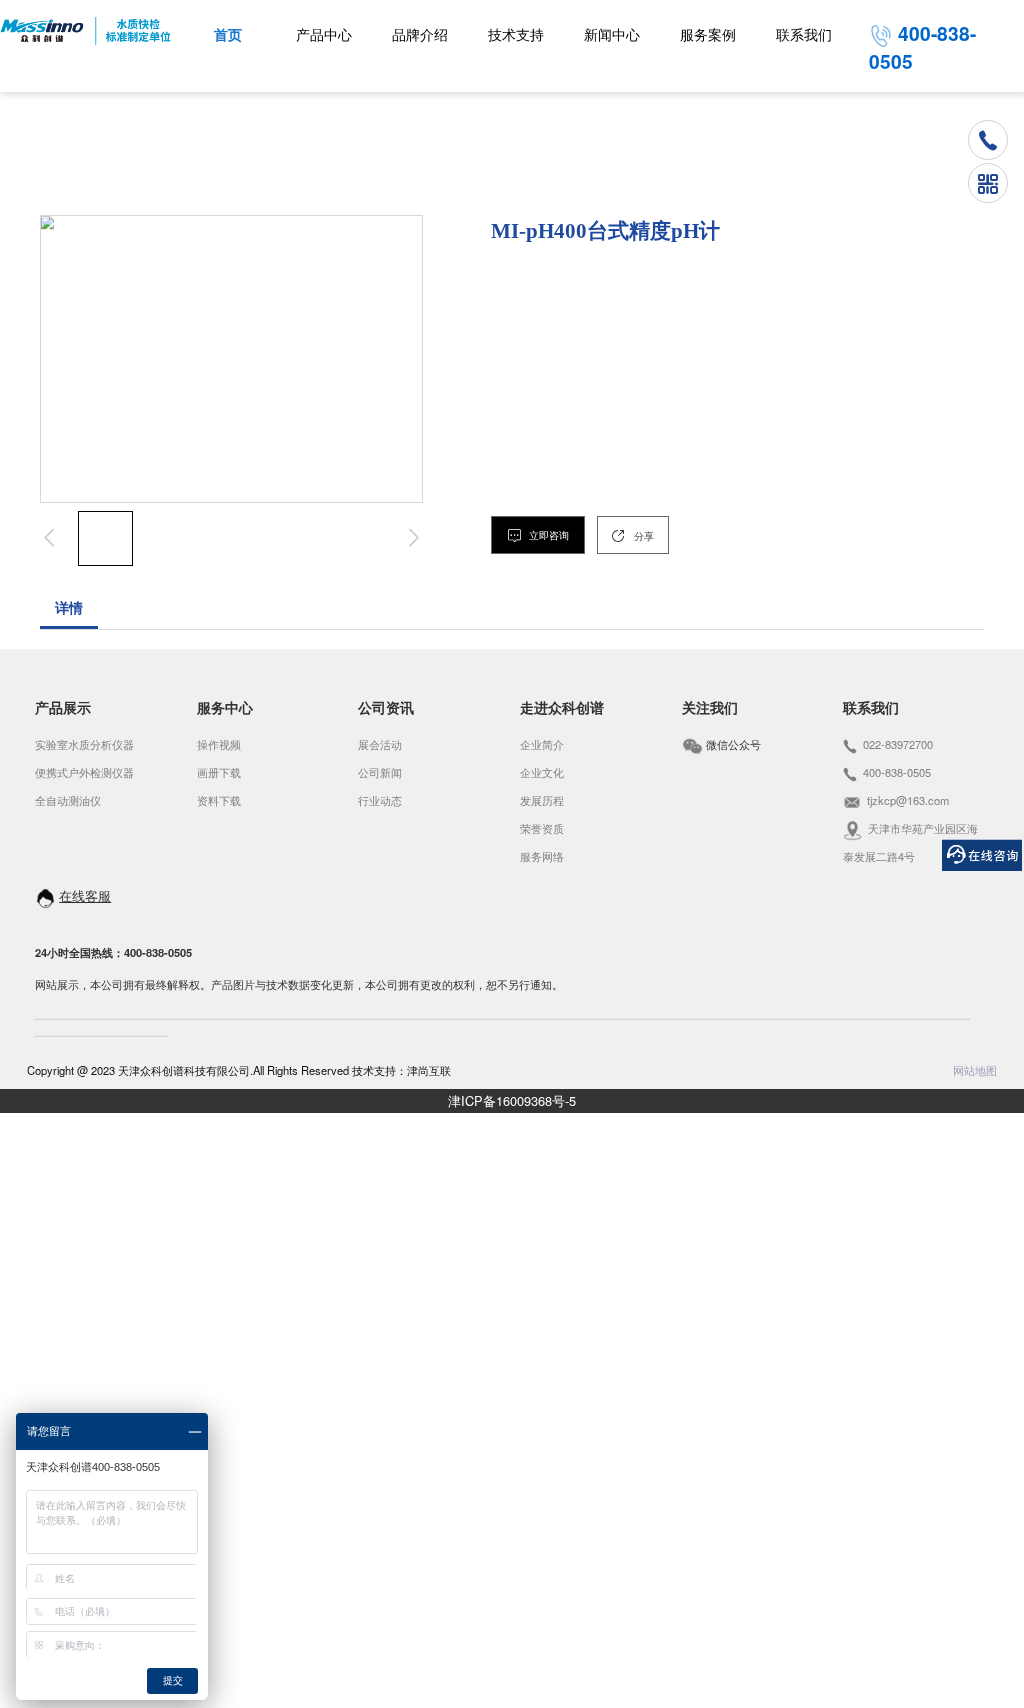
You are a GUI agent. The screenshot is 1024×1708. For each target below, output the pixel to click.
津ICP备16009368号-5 (512, 1100)
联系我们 (804, 35)
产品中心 (324, 35)
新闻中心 (612, 35)
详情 (69, 608)
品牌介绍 (420, 35)
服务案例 (708, 35)
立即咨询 (547, 535)
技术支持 (516, 35)
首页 (228, 35)
